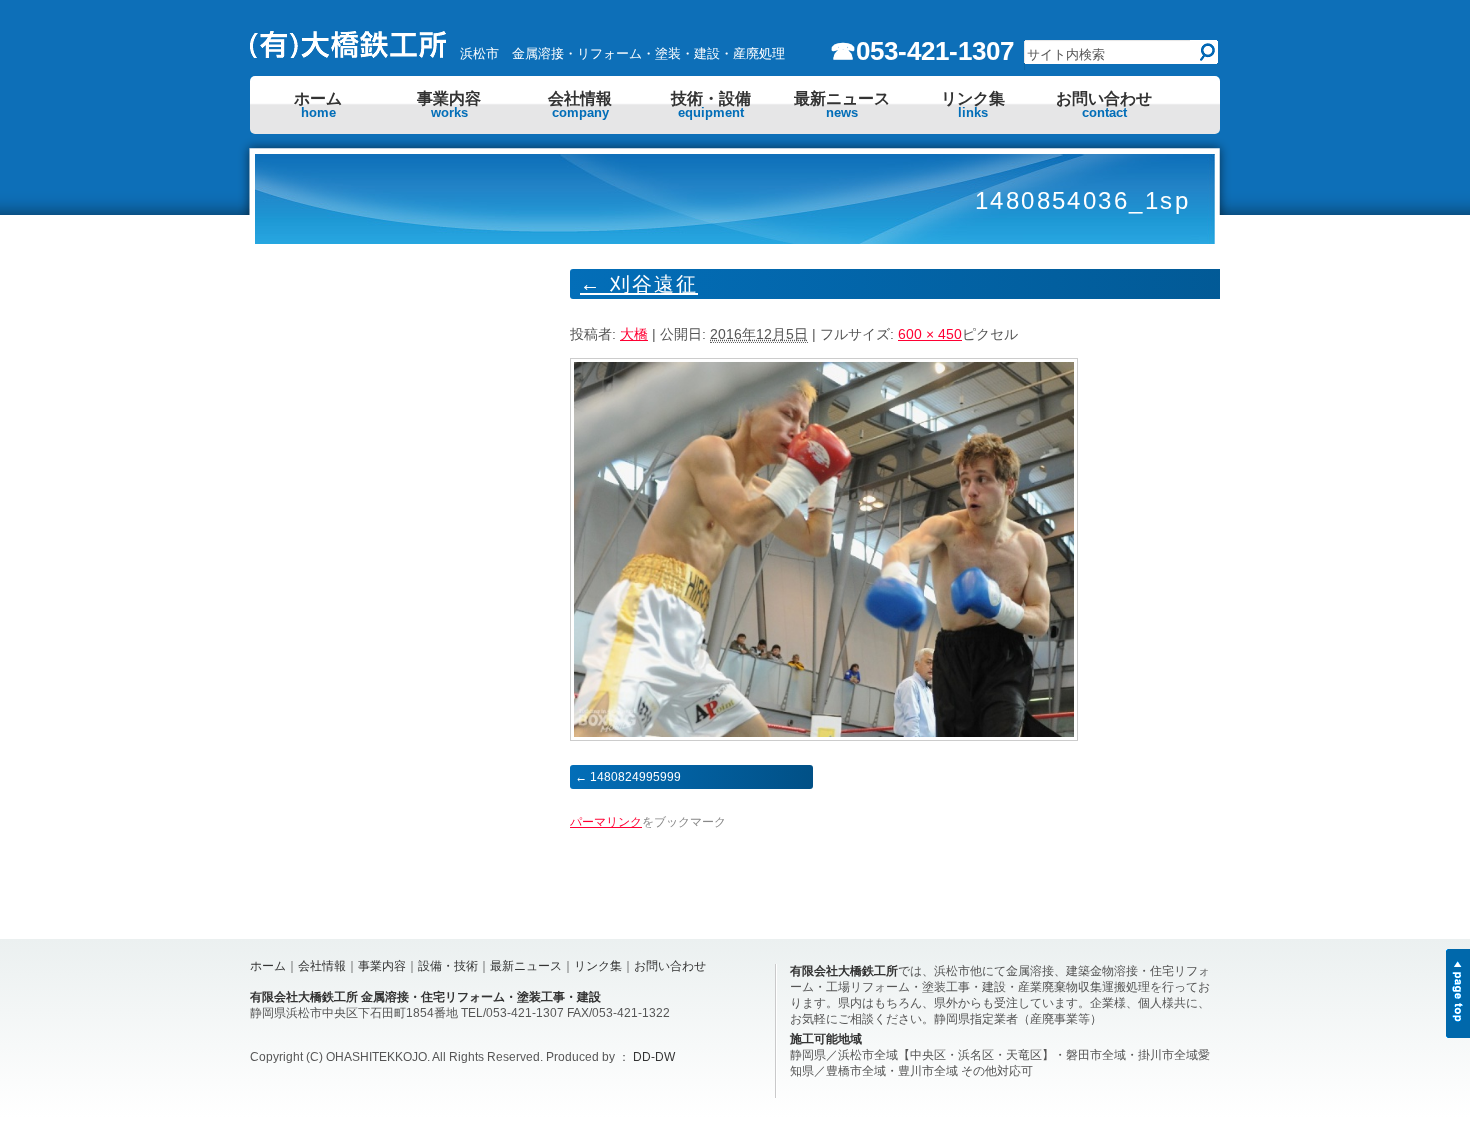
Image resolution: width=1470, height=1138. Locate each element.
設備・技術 (448, 966)
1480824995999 (635, 777)
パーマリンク (606, 822)
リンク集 (973, 105)
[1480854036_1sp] (824, 736)
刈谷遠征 (639, 284)
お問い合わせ (1104, 105)
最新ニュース (842, 105)
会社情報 (580, 105)
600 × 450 (930, 334)
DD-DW (654, 1057)
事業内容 (449, 105)
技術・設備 (711, 105)
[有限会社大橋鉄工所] (350, 53)
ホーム (318, 105)
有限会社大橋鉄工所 (844, 971)
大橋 (634, 334)
